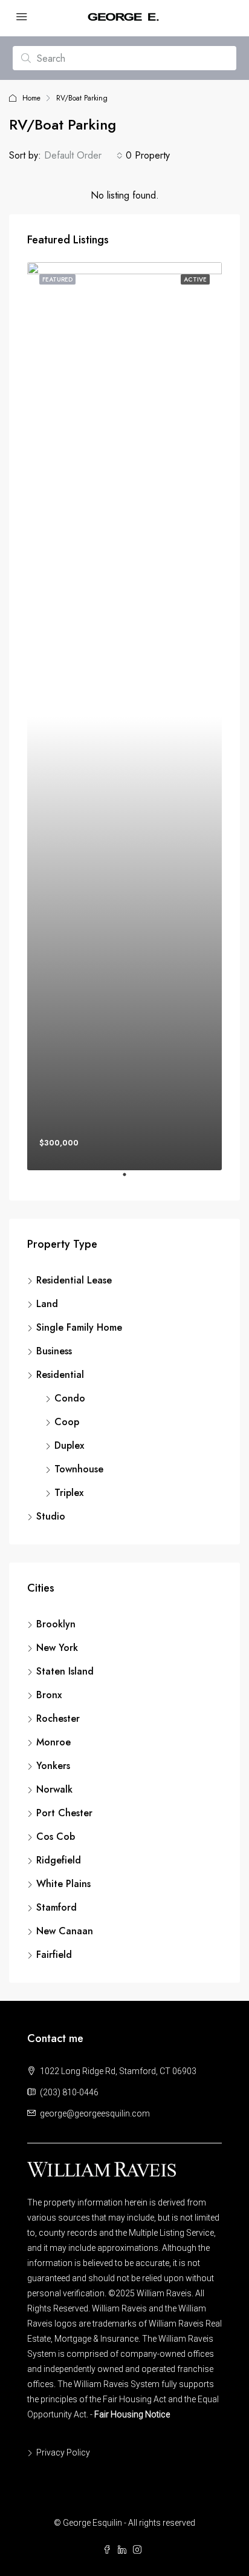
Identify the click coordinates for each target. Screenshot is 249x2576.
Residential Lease (74, 1280)
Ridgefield (59, 1860)
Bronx (49, 1695)
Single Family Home (79, 1327)
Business (54, 1351)
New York (57, 1648)
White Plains (63, 1884)
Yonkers (53, 1766)
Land (47, 1304)
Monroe (53, 1742)
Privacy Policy (63, 2452)
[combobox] (83, 156)
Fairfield (54, 1955)
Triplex (69, 1493)
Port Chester (64, 1813)
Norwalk (54, 1789)
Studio (51, 1516)
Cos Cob (56, 1836)
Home (31, 98)
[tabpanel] (124, 716)
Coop (67, 1422)
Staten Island (65, 1671)
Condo (70, 1398)
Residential (60, 1375)
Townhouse (79, 1469)
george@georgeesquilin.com (95, 2113)
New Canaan (65, 1931)
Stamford (57, 1907)
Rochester (58, 1718)
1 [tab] (131, 1179)
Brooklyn (56, 1624)
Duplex (69, 1445)
